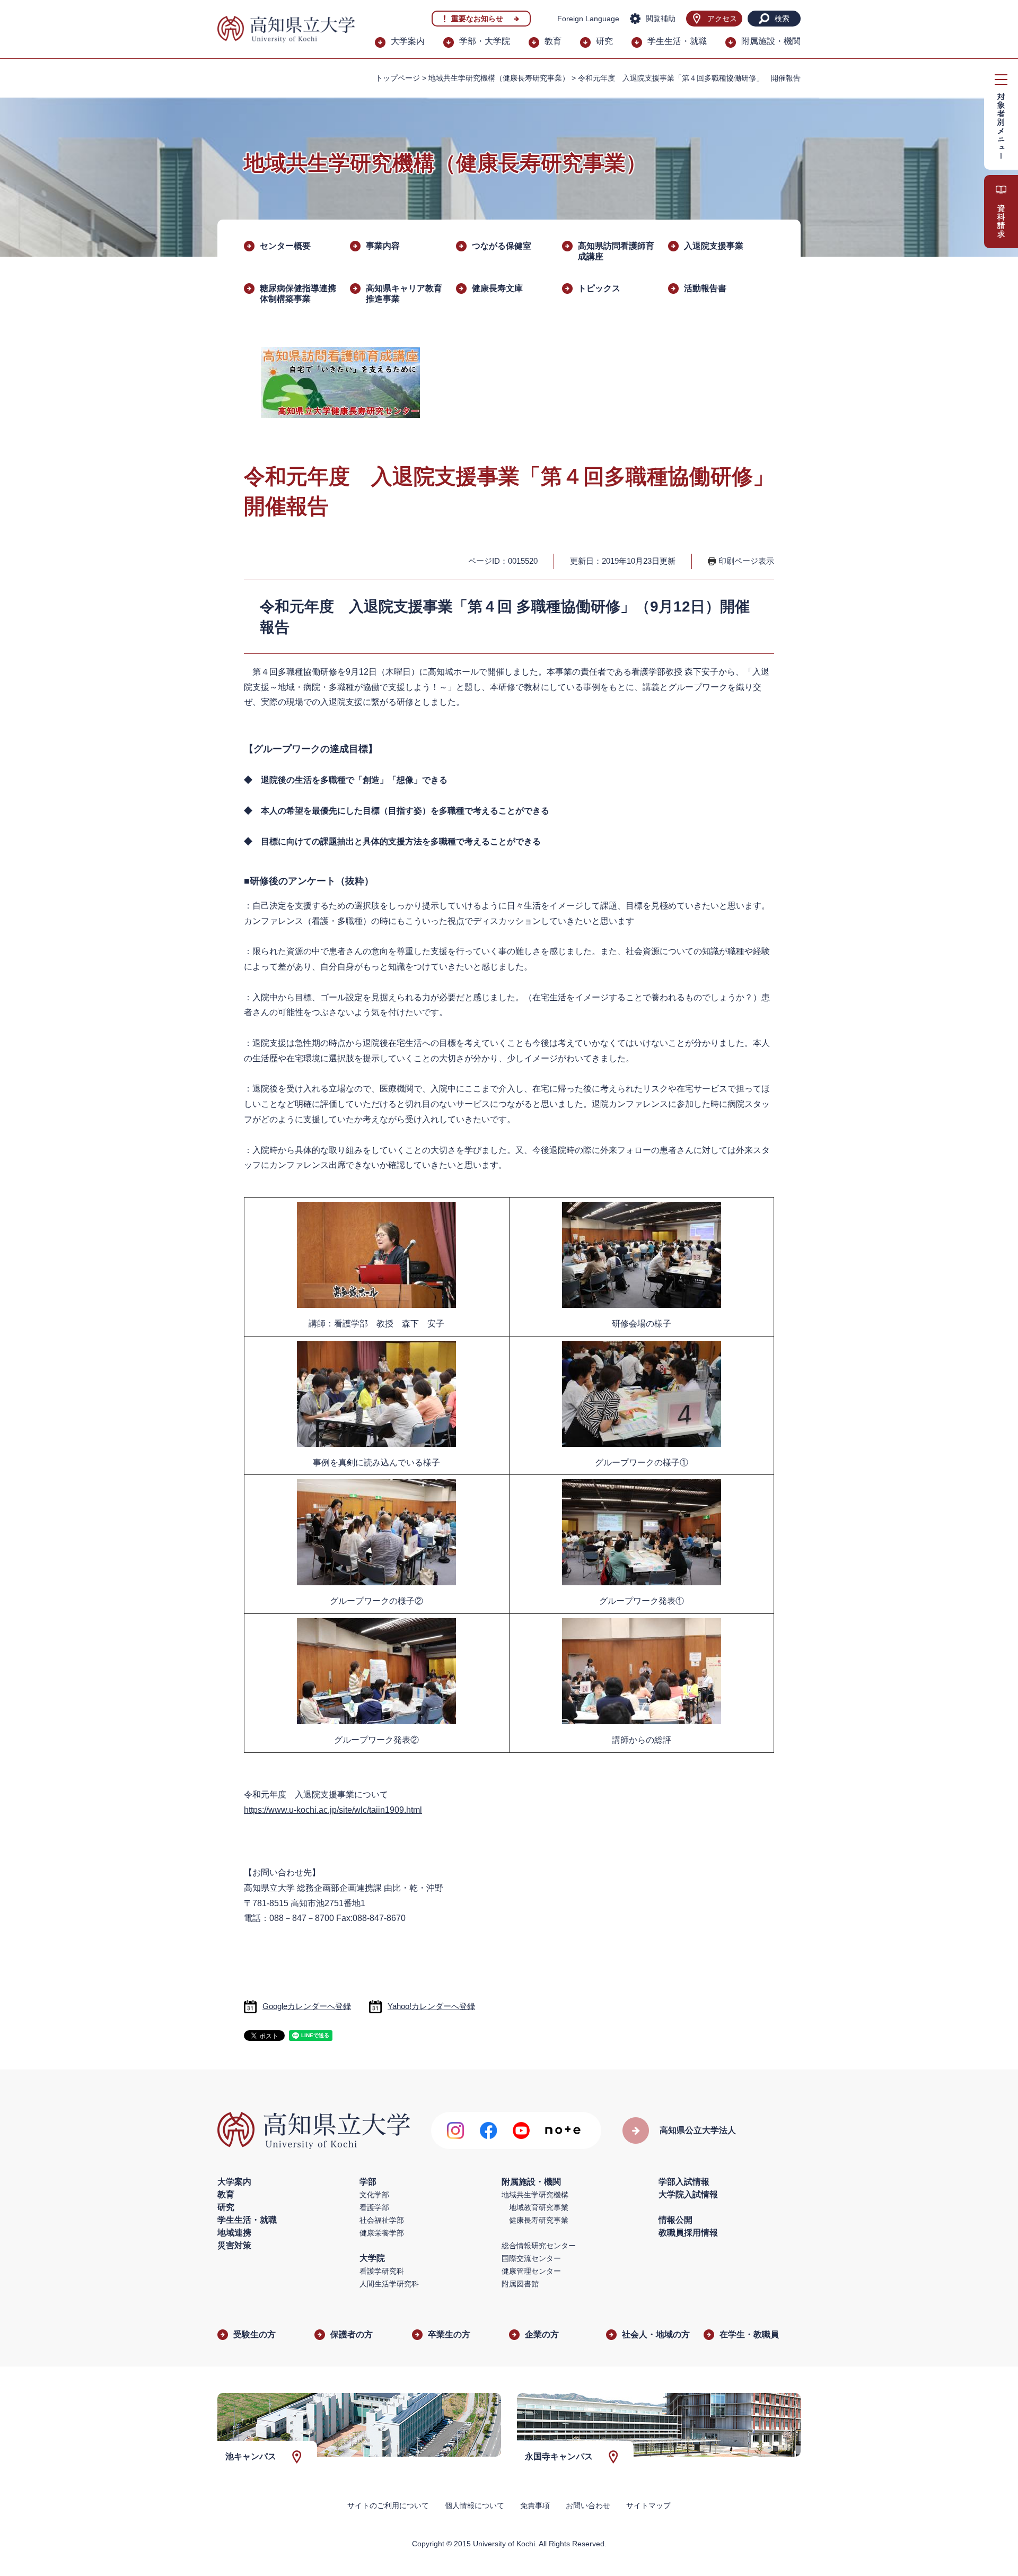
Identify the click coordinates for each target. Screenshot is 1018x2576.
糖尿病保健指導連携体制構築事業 (298, 294)
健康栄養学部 (382, 2233)
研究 (604, 41)
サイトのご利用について (388, 2505)
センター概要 (285, 246)
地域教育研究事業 (539, 2207)
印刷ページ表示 (746, 561)
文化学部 (374, 2195)
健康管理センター (531, 2271)
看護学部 (374, 2207)
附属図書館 (520, 2284)
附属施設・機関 (771, 41)
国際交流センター (531, 2258)
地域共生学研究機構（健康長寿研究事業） (499, 78)
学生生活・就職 (677, 41)
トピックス (599, 288)
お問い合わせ (588, 2505)
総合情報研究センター (539, 2246)
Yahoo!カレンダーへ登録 (431, 2006)
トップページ (398, 78)
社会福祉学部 (382, 2220)
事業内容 (383, 246)
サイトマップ (648, 2505)
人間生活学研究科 (389, 2284)
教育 (553, 41)
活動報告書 (705, 288)
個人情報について (475, 2505)
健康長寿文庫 (497, 288)
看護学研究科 (382, 2271)
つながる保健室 (502, 246)
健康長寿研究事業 (539, 2220)
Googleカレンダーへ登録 (307, 2006)
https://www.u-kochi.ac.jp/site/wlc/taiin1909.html (333, 1810)
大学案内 (408, 41)
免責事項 (535, 2505)
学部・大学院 (485, 41)
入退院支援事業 (714, 246)
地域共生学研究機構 (535, 2195)
